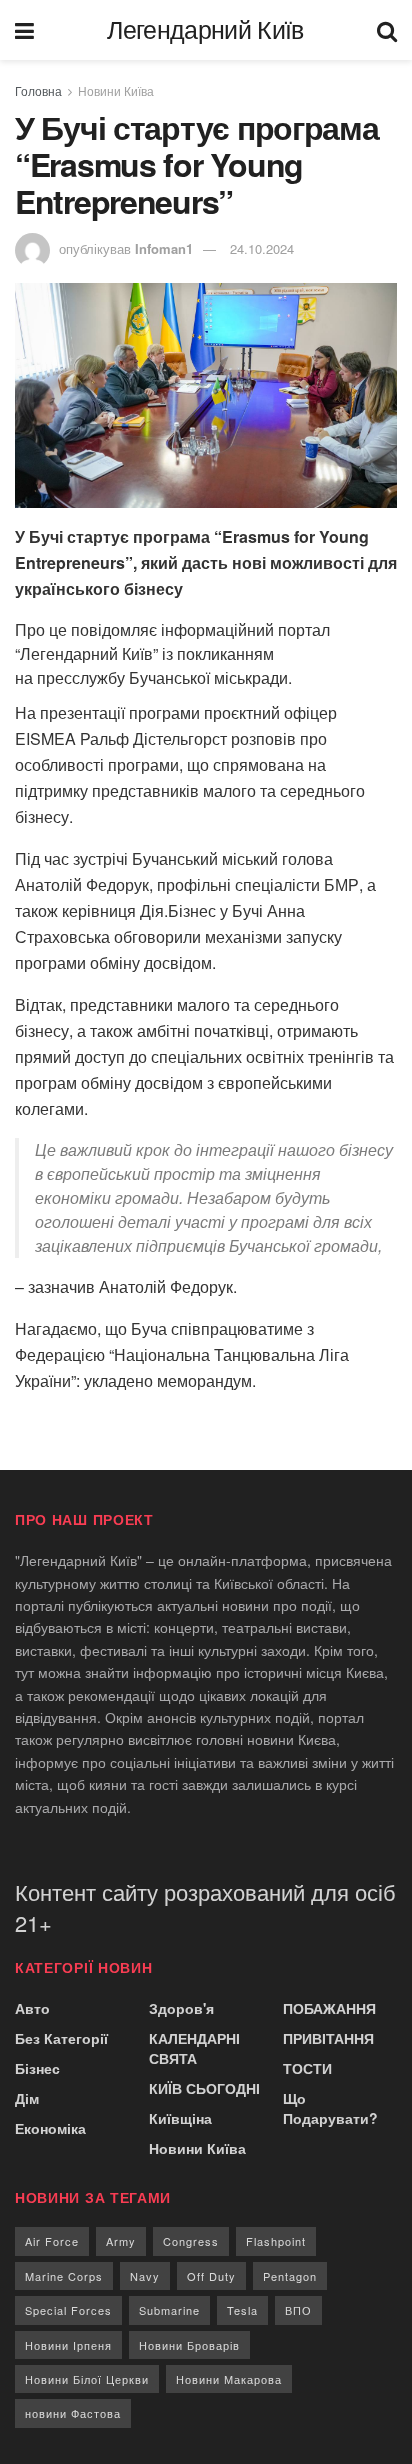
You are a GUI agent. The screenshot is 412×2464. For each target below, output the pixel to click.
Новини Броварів (189, 2345)
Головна (38, 90)
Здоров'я (181, 2008)
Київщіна (180, 2118)
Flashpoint (276, 2241)
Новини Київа (116, 90)
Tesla (242, 2310)
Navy (145, 2276)
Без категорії (61, 2038)
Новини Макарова (229, 2379)
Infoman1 (164, 248)
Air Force (52, 2241)
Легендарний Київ (205, 30)
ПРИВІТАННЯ (328, 2038)
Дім (27, 2098)
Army (121, 2241)
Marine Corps (64, 2276)
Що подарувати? (330, 2108)
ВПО (298, 2310)
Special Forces (68, 2310)
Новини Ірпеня (68, 2345)
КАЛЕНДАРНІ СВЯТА (194, 2048)
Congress (191, 2241)
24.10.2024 (262, 248)
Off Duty (211, 2276)
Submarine (169, 2310)
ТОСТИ (307, 2068)
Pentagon (290, 2276)
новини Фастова (73, 2413)
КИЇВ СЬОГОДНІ (204, 2088)
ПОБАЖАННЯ (329, 2008)
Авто (32, 2008)
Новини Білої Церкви (87, 2379)
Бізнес (37, 2068)
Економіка (50, 2128)
